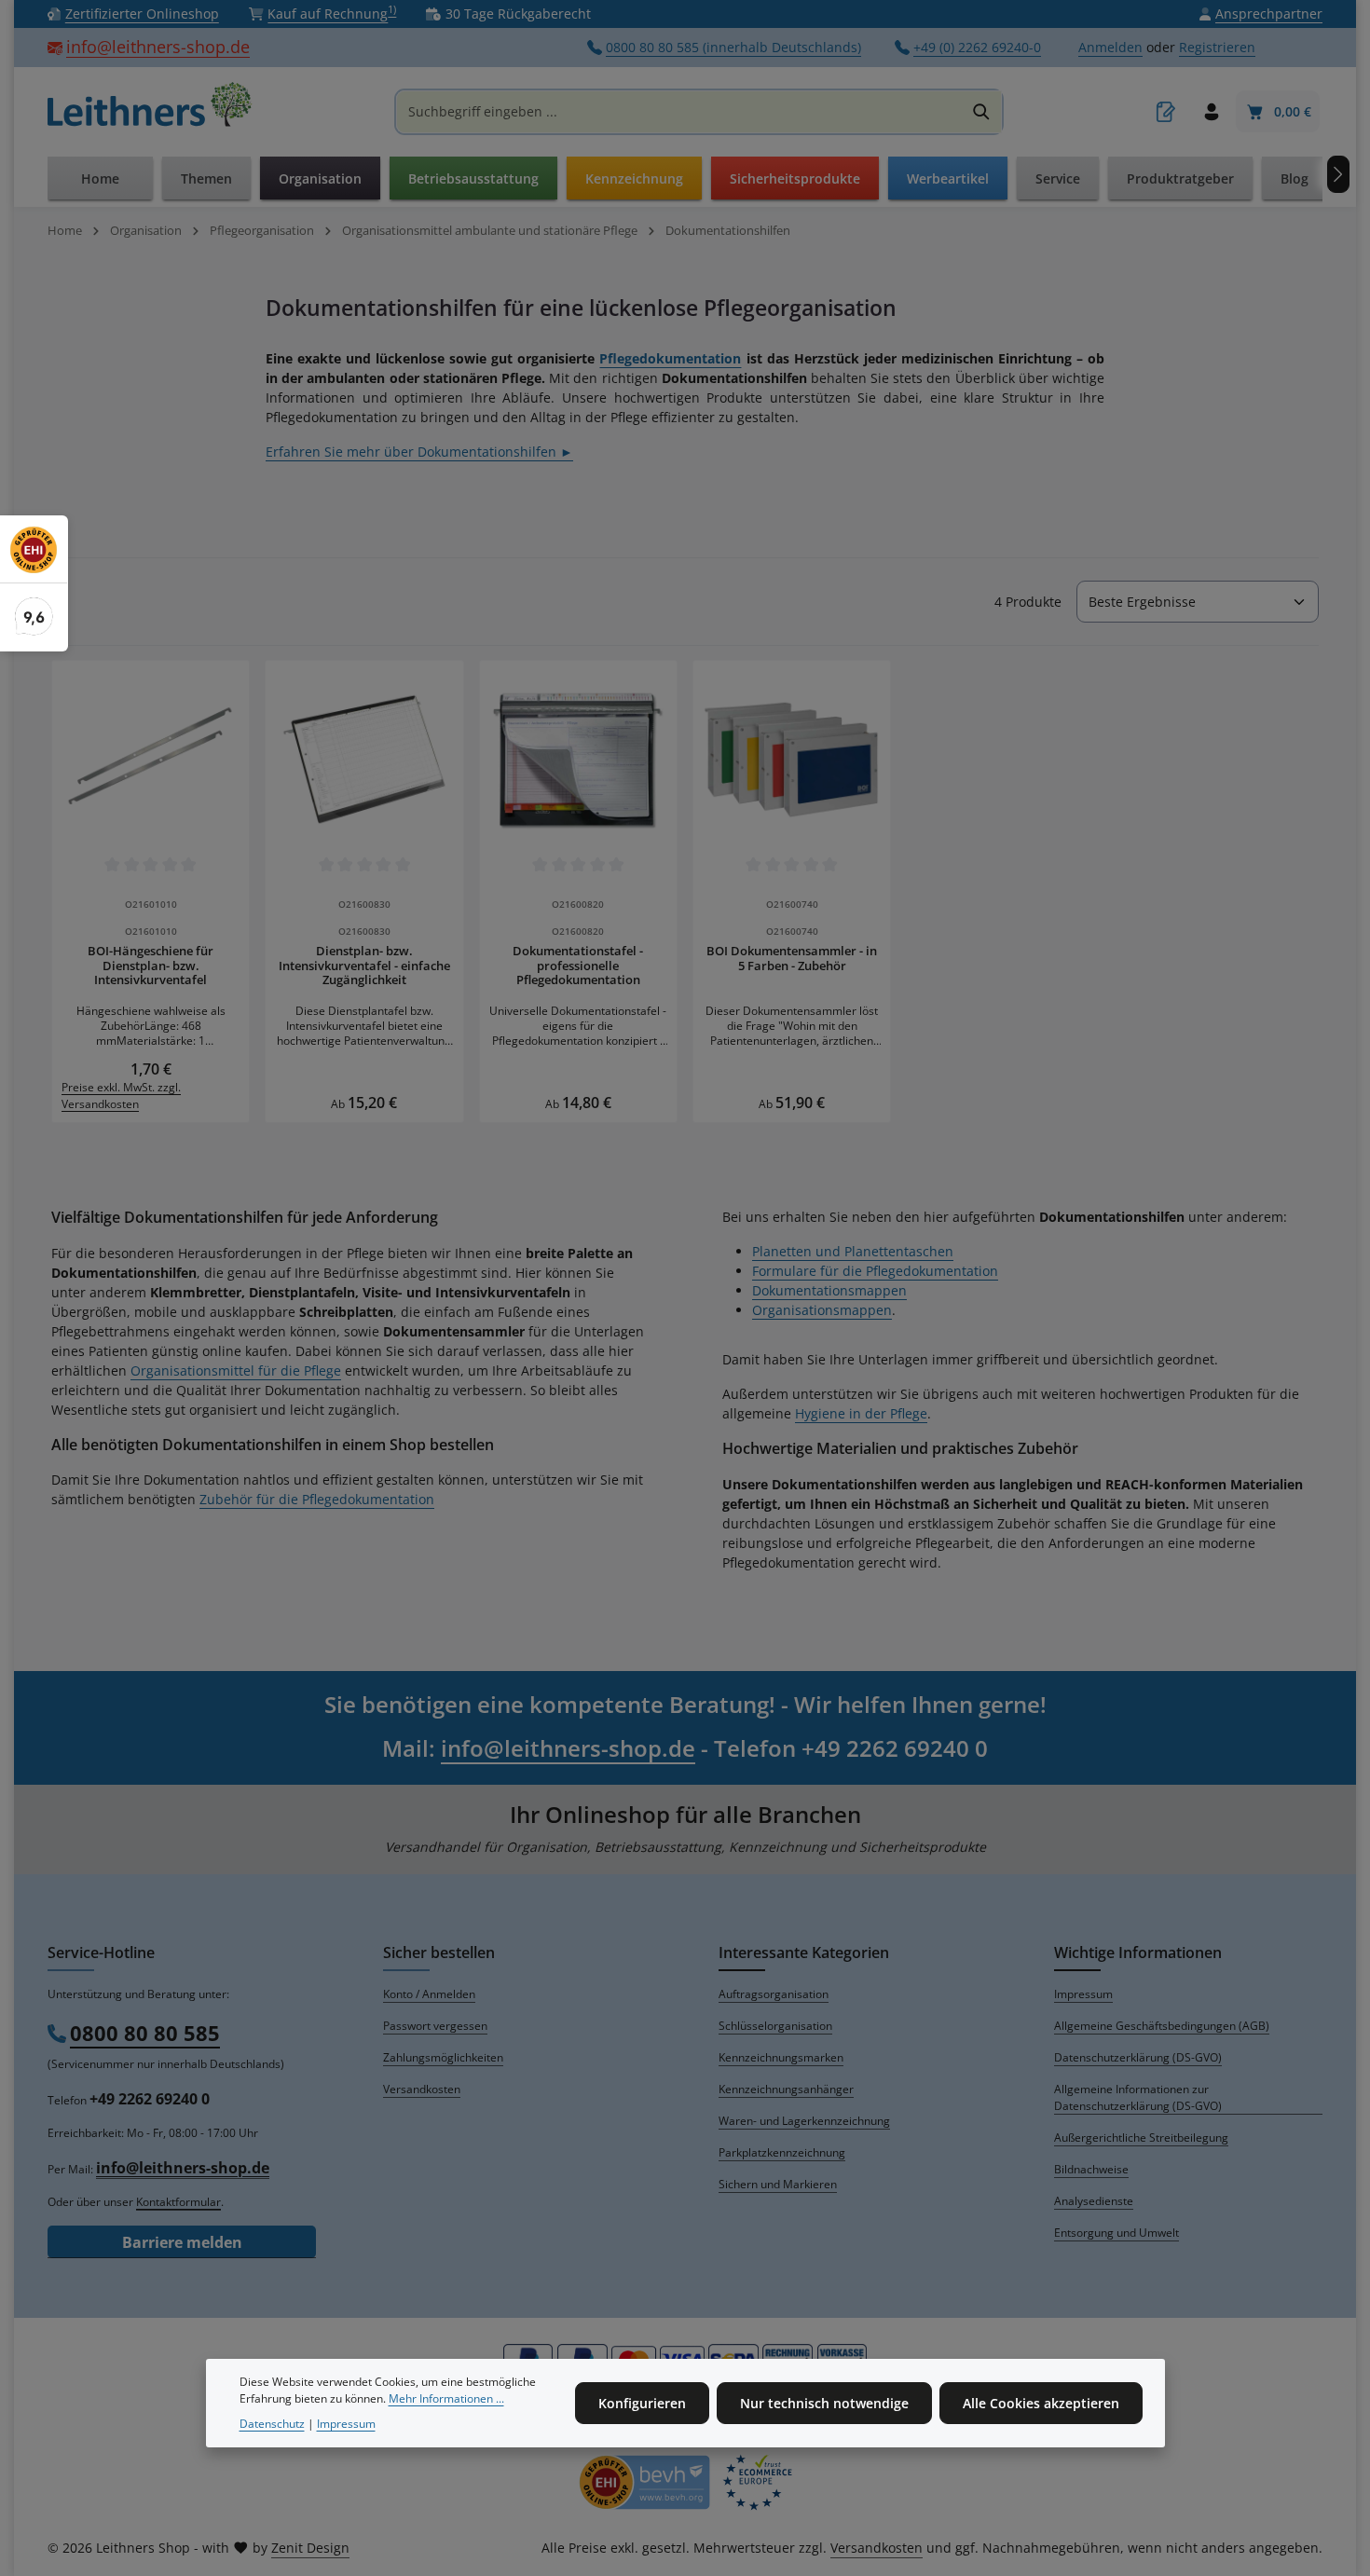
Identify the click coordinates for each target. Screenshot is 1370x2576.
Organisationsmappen (822, 1310)
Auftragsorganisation (774, 1994)
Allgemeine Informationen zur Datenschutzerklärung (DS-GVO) (1138, 2097)
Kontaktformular (178, 2202)
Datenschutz (272, 2423)
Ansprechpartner (1269, 14)
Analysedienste (1094, 2201)
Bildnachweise (1091, 2169)
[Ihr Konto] (1211, 112)
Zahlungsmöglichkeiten (443, 2057)
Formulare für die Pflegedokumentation (875, 1271)
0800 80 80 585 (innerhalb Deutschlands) (733, 48)
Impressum (1083, 1994)
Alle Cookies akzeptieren (1041, 2403)
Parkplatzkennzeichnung (782, 2152)
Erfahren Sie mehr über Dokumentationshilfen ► (419, 452)
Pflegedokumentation (670, 358)
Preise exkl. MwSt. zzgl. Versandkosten (121, 1096)
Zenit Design (310, 2548)
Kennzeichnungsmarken (781, 2057)
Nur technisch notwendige (824, 2403)
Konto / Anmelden (429, 1994)
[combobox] (679, 112)
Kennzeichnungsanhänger (786, 2089)
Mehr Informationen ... (446, 2398)
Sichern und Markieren (778, 2184)
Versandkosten (422, 2089)
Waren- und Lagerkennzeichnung (804, 2121)
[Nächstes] (1338, 174)
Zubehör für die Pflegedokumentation (317, 1499)
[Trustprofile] (685, 2482)
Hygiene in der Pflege (861, 1413)
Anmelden (1110, 48)
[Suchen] (982, 112)
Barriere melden (182, 2242)
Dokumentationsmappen (829, 1290)
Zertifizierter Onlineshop (142, 14)
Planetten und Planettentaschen (853, 1251)
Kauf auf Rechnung (332, 14)
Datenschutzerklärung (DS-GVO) (1138, 2057)
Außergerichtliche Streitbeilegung (1141, 2138)
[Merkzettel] (1165, 112)
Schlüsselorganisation (775, 2026)
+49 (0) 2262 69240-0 (977, 48)
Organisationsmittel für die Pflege (236, 1370)
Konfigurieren (642, 2403)
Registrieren (1217, 48)
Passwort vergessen (435, 2026)
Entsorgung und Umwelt (1117, 2233)
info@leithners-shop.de (158, 48)
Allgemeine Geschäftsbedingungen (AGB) (1162, 2026)
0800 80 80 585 (145, 2033)
